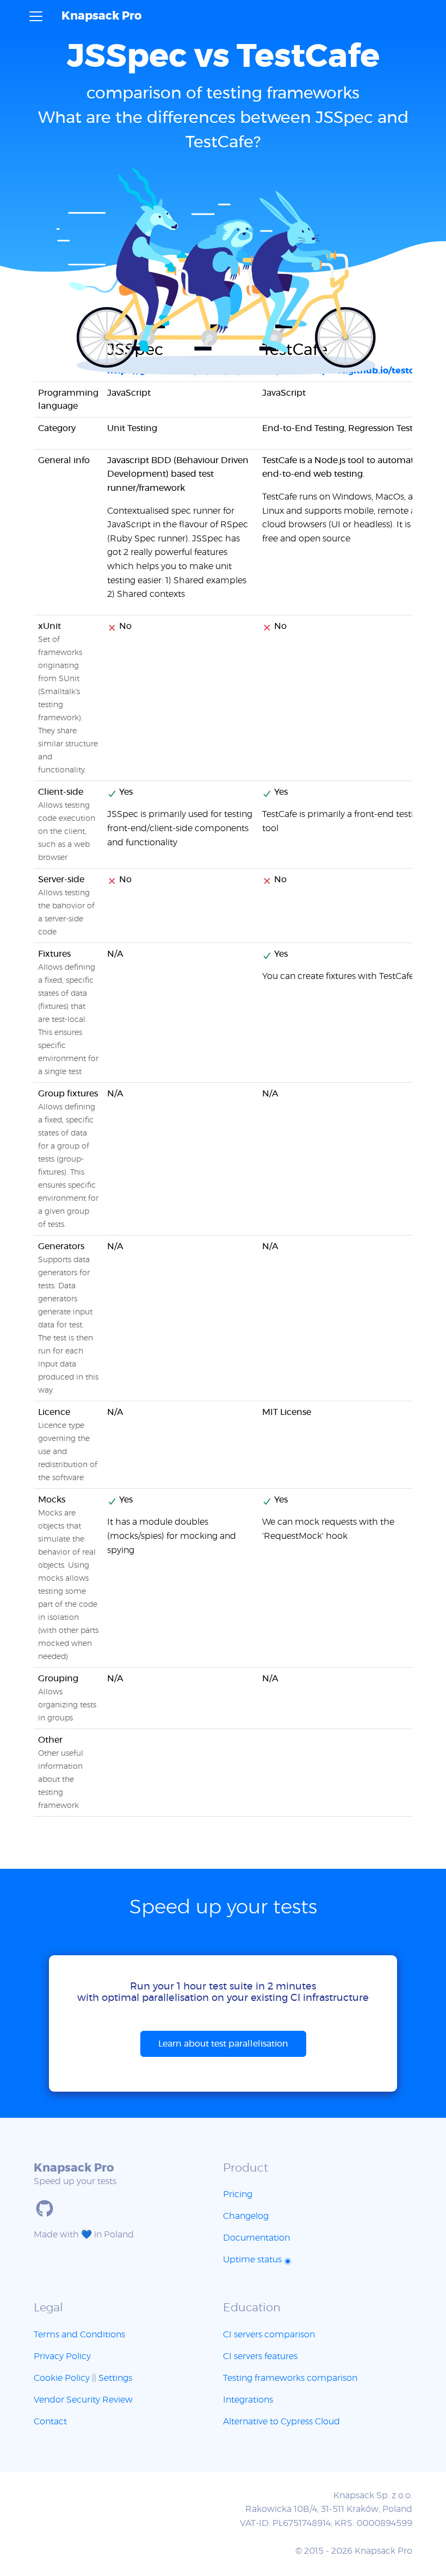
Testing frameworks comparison (290, 2378)
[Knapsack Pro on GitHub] (45, 2209)
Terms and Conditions (79, 2335)
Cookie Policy (62, 2378)
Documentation (256, 2238)
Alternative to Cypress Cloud (281, 2422)
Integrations (248, 2400)
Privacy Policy (62, 2356)
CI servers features (260, 2356)
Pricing (238, 2194)
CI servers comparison (269, 2335)
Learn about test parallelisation (223, 2044)
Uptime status (253, 2260)
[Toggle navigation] (36, 16)
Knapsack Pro (101, 16)
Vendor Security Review (83, 2400)
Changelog (246, 2216)
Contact (50, 2422)
